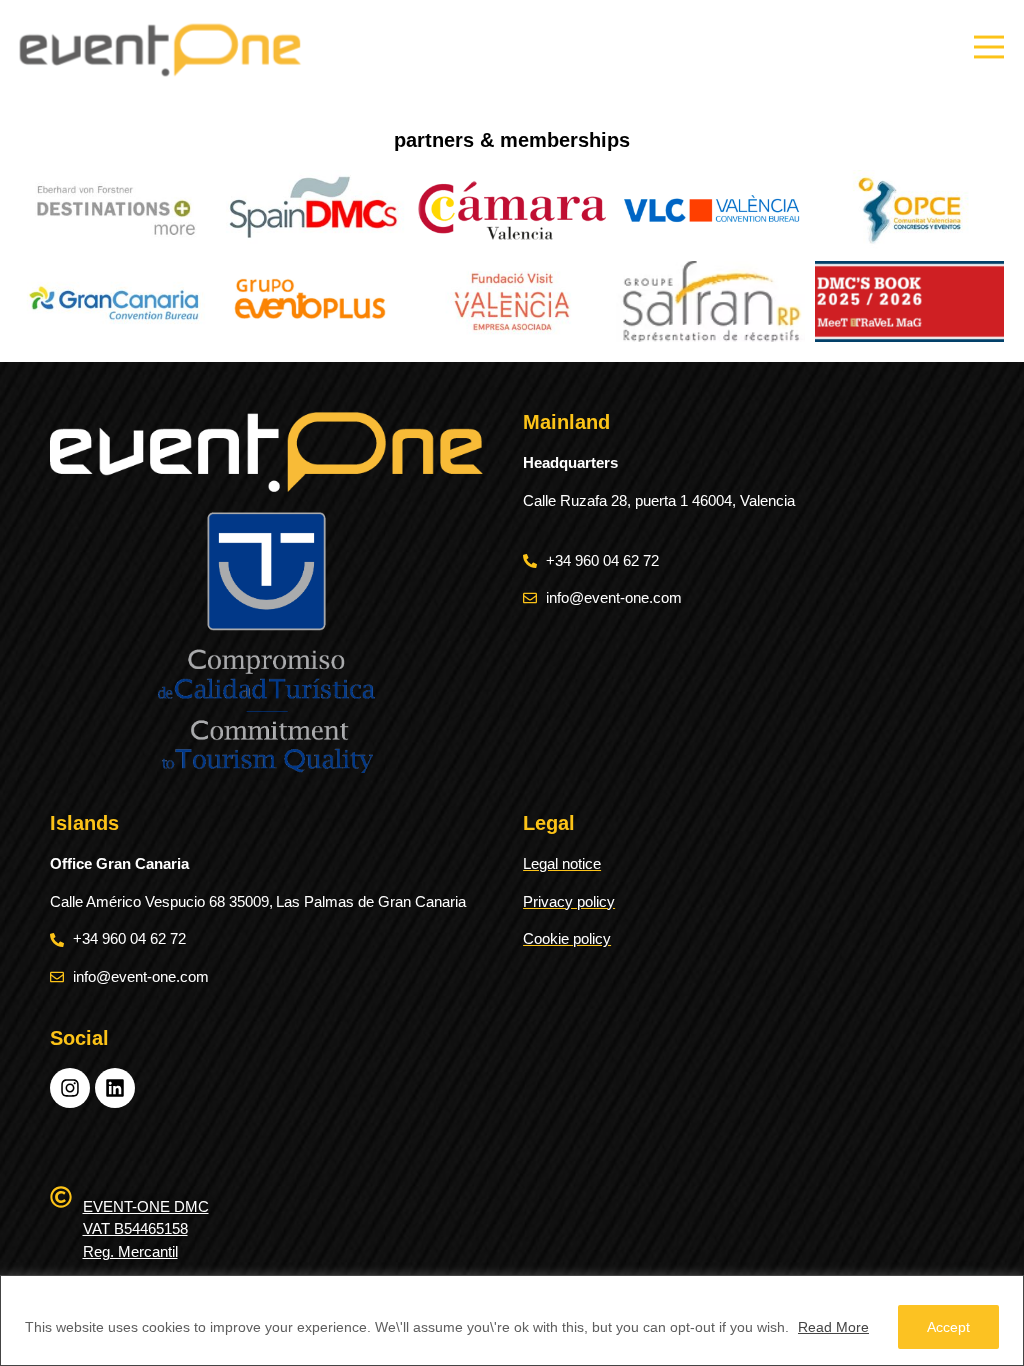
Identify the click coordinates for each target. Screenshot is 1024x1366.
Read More (833, 1327)
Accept (948, 1327)
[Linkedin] (115, 1088)
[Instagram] (70, 1088)
